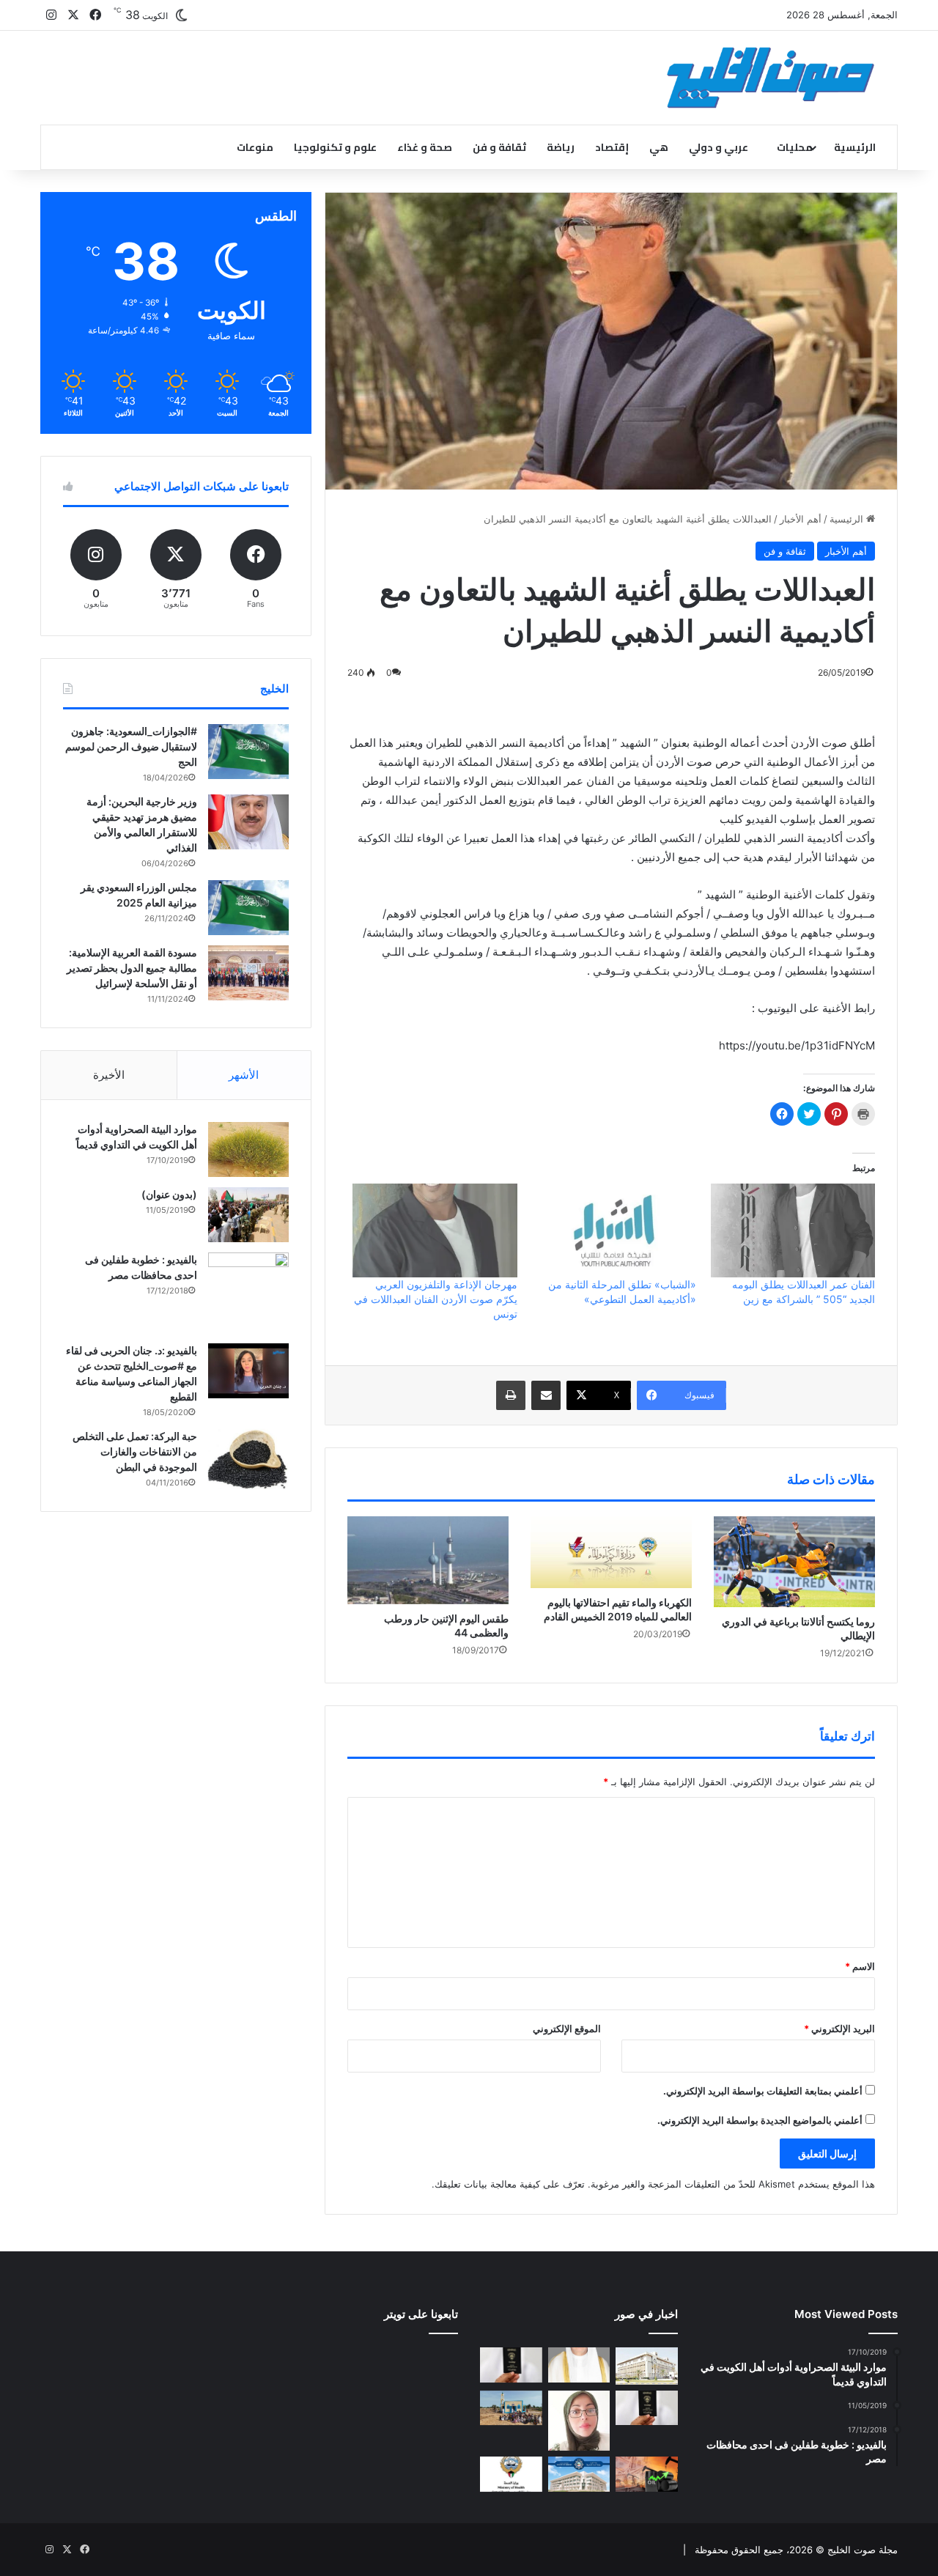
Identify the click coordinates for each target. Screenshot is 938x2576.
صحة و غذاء (425, 147)
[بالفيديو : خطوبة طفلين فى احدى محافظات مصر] (248, 1293)
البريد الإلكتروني (839, 2029)
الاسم (860, 1966)
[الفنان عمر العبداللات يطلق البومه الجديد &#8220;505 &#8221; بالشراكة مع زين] (793, 1230)
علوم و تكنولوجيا (335, 147)
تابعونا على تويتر (421, 2314)
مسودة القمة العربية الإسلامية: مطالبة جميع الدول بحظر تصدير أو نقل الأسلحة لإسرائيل (132, 968)
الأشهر (244, 1075)
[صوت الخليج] (771, 78)
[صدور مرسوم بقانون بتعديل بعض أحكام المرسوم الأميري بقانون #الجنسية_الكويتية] (647, 2408)
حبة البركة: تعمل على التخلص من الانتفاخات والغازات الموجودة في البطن (135, 1451)
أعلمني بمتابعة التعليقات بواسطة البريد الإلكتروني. (763, 2091)
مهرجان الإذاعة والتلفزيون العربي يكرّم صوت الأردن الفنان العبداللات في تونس (436, 1299)
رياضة (561, 147)
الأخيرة (109, 1075)
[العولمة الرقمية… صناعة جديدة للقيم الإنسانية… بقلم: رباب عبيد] (579, 2421)
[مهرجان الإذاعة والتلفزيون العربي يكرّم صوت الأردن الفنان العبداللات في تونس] (435, 1230)
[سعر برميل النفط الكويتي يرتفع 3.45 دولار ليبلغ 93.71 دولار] (647, 2474)
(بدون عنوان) (169, 1194)
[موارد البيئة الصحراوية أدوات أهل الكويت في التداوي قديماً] (248, 1149)
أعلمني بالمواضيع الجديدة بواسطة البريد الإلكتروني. (760, 2120)
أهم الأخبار (801, 519)
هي (659, 147)
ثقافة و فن (499, 147)
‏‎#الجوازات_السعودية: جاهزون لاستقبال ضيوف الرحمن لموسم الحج (131, 746)
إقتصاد (612, 147)
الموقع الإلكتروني (567, 2029)
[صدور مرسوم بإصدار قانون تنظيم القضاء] (647, 2366)
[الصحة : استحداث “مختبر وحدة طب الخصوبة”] (579, 2365)
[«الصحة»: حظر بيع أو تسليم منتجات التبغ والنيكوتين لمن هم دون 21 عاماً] (511, 2474)
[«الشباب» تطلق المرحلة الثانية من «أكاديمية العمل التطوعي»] (614, 1230)
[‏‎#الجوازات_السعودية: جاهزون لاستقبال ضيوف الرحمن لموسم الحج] (248, 752)
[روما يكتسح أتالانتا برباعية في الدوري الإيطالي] (794, 1562)
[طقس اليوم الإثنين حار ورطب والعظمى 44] (428, 1560)
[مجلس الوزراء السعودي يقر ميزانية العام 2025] (248, 908)
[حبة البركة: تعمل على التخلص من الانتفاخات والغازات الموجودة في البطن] (248, 1459)
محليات (795, 147)
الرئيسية (855, 147)
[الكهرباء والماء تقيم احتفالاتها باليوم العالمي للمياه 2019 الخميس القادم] (611, 1552)
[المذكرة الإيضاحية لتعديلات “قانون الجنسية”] (511, 2365)
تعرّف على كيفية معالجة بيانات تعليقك (510, 2184)
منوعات (255, 147)
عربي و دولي (719, 147)
